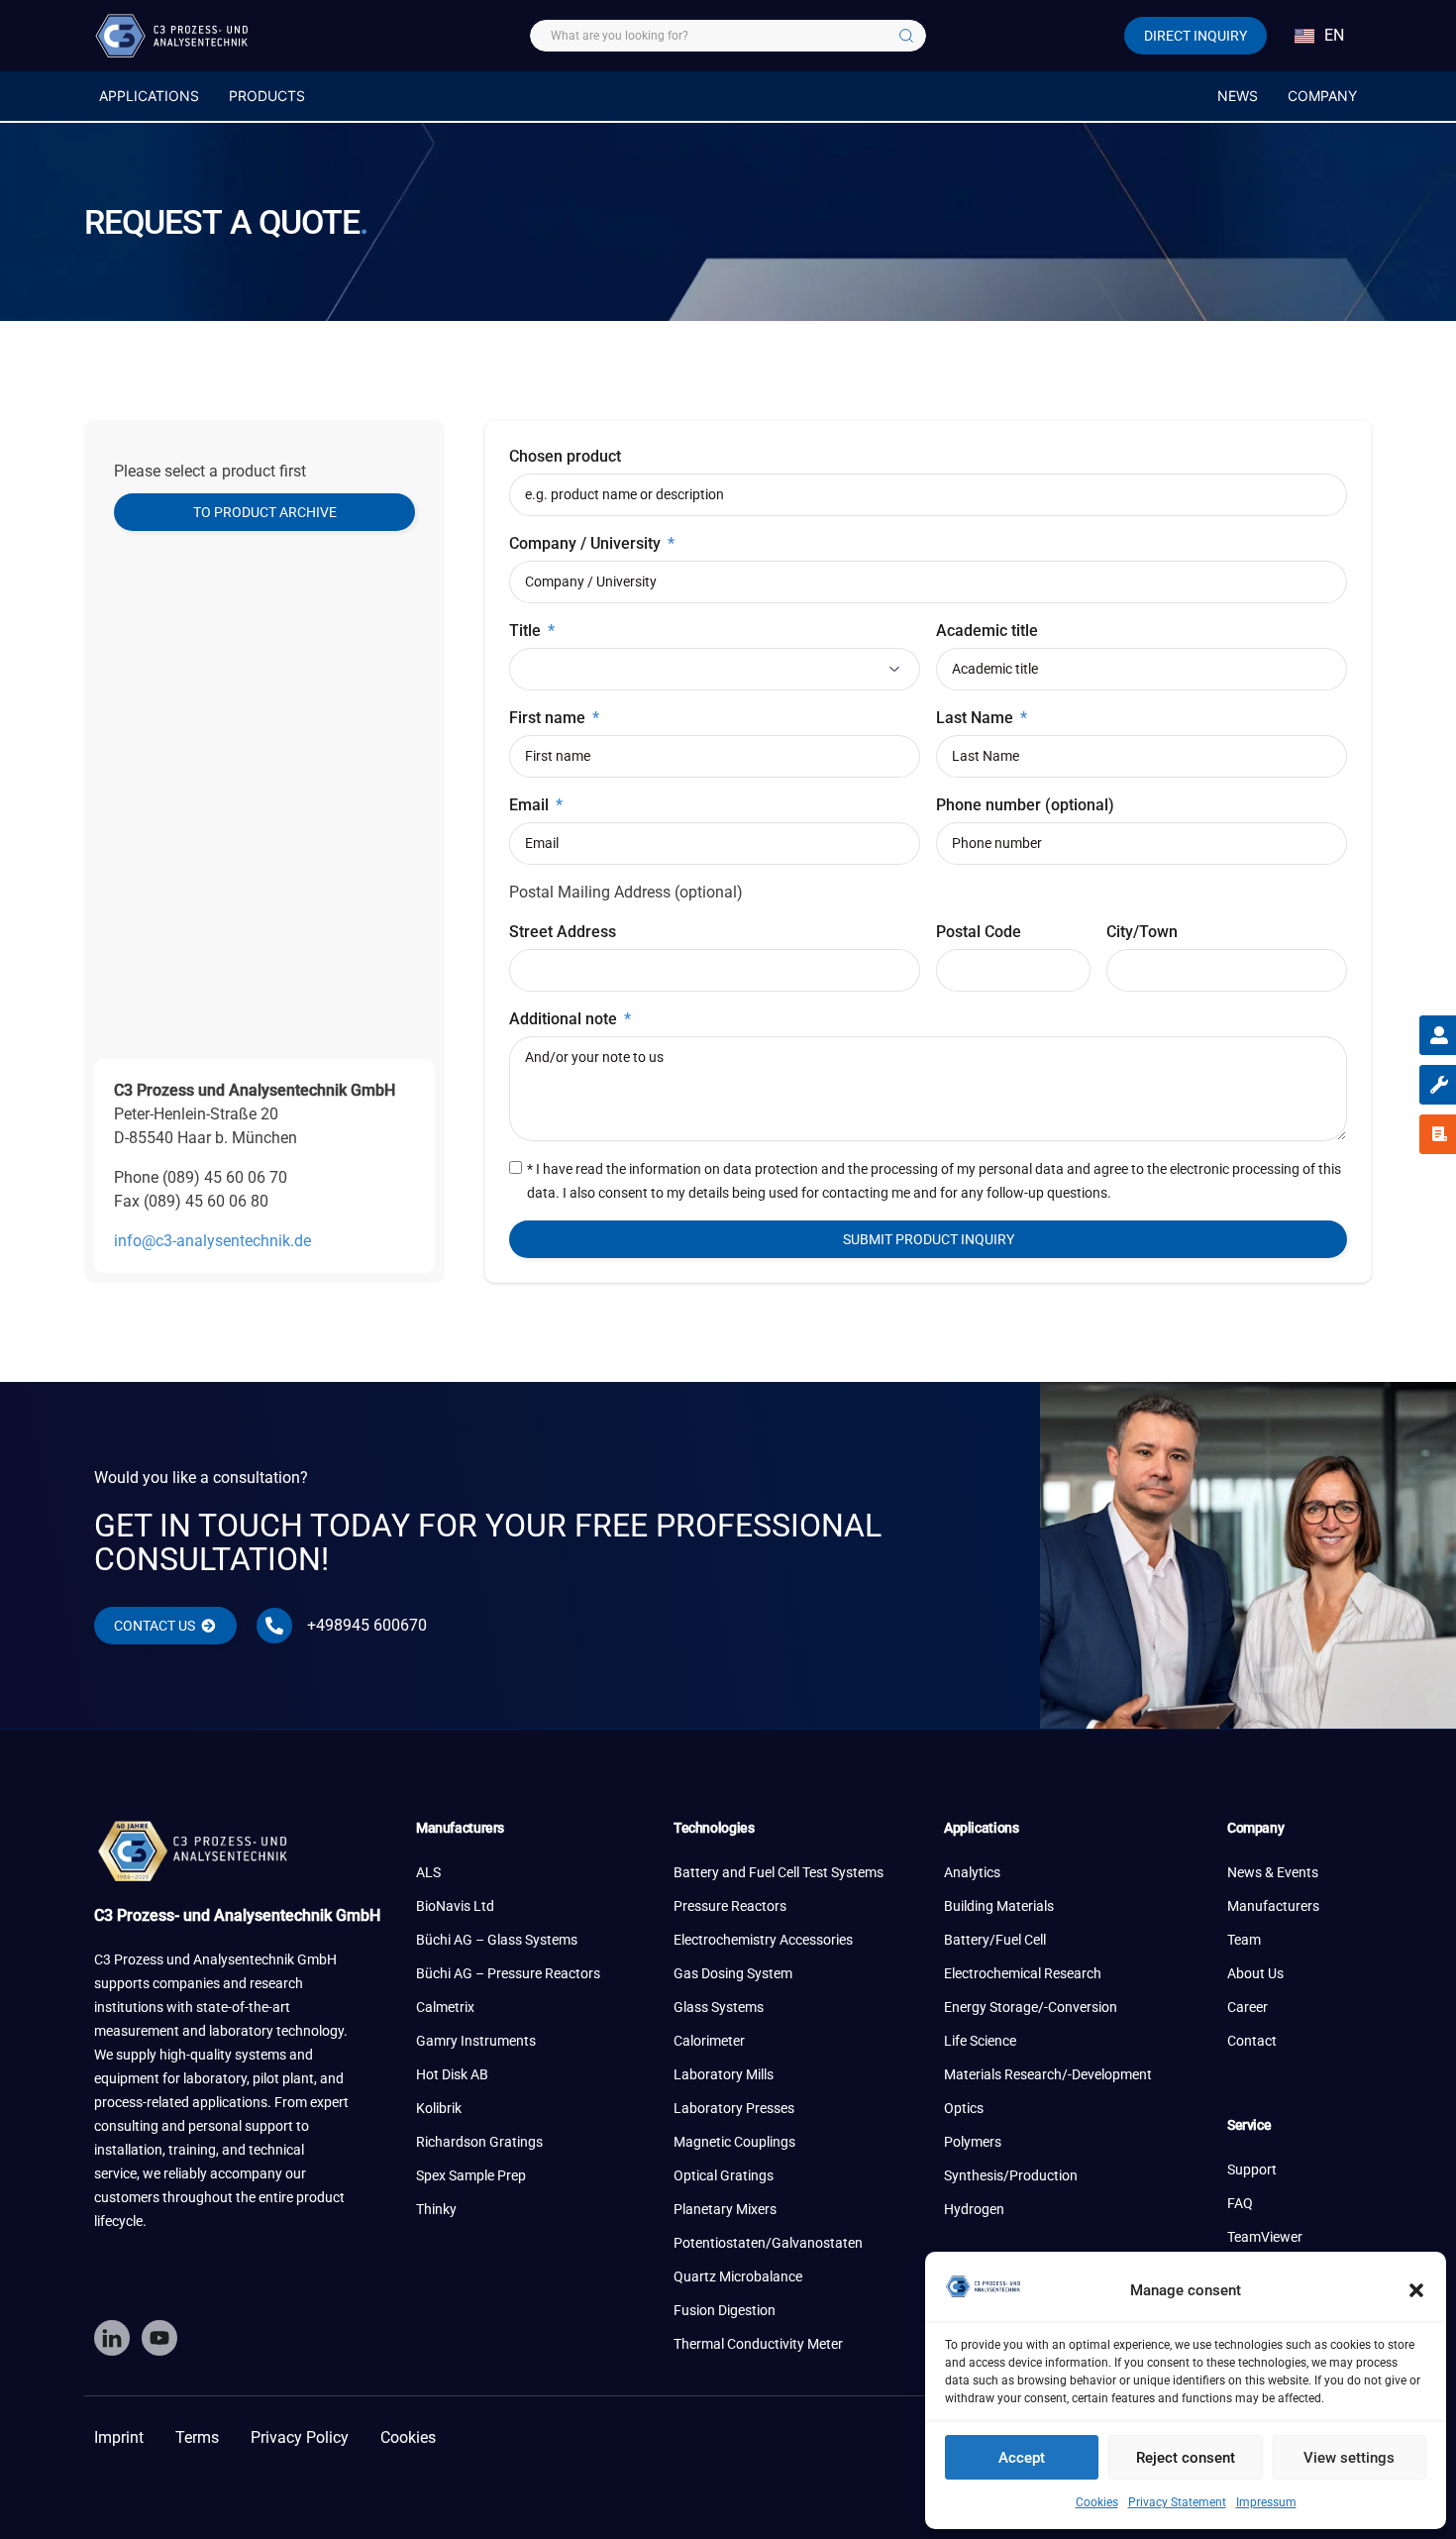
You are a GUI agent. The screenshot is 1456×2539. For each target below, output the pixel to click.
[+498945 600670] (274, 1626)
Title (527, 631)
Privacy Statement (1177, 2502)
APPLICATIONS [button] (149, 96)
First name (549, 718)
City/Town (1142, 932)
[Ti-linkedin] (112, 2338)
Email (531, 805)
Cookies (1097, 2502)
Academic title (987, 631)
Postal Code (979, 932)
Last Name (977, 718)
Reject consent (1186, 2458)
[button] (1416, 2290)
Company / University (587, 543)
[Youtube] (159, 2338)
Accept (1022, 2458)
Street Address (563, 932)
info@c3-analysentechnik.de (212, 1241)
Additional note (565, 1019)
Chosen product (565, 456)
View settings (1349, 2458)
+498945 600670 (367, 1625)
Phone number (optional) (1025, 805)
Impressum (1266, 2502)
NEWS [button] (1238, 96)
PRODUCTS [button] (267, 96)
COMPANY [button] (1322, 96)
